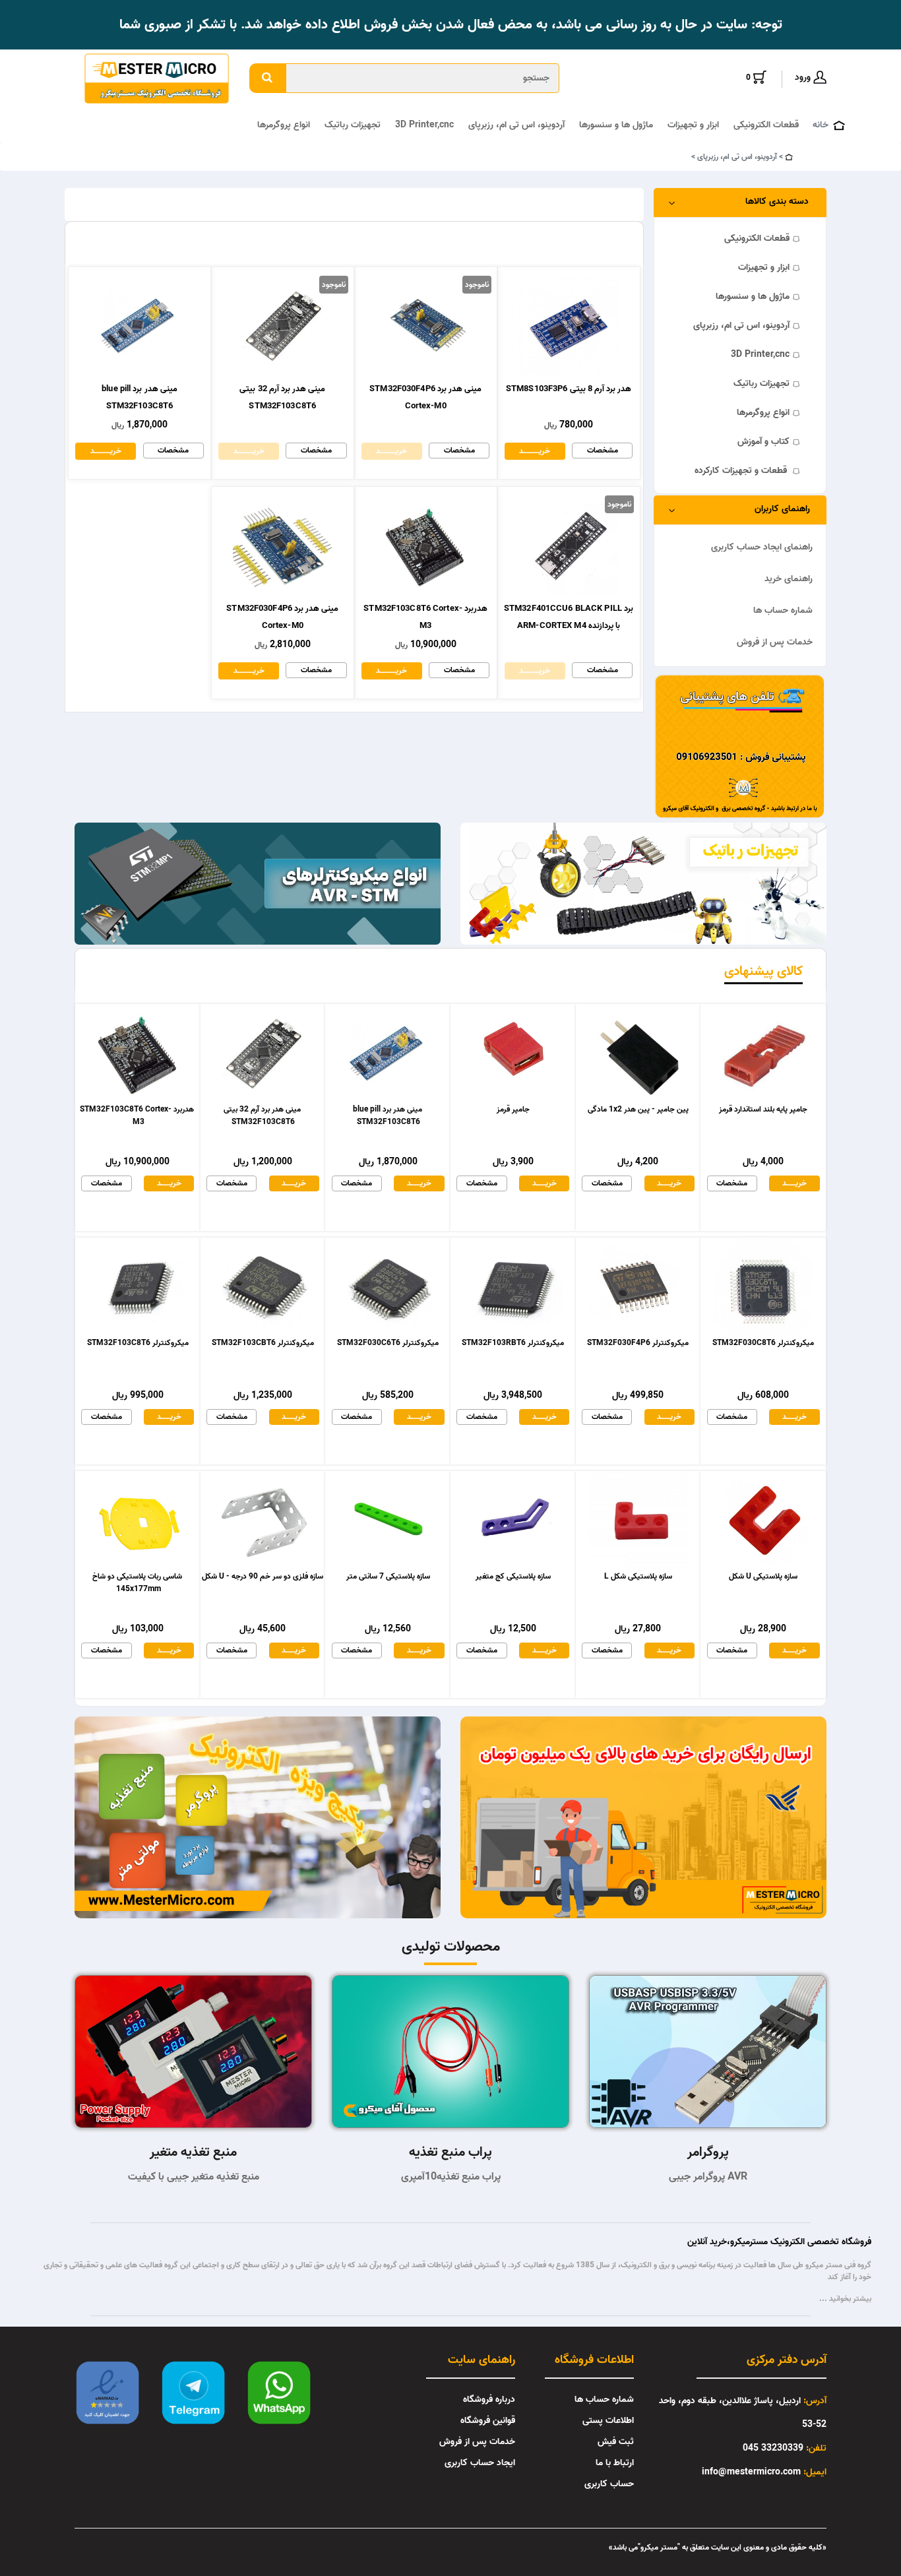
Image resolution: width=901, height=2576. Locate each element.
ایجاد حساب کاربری (480, 2463)
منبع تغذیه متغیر (193, 2152)
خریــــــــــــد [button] (535, 451)
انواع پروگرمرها (284, 125)
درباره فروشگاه (489, 2400)
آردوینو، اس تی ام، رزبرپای (516, 125)
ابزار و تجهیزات (693, 125)
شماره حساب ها (783, 611)
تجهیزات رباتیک (353, 125)
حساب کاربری (609, 2484)
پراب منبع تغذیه (450, 2152)
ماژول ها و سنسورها (616, 125)
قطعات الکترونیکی (766, 125)
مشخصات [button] (603, 450)
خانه (821, 125)
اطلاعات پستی (608, 2421)
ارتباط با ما (615, 2463)
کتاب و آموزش (763, 442)
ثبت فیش (616, 2442)
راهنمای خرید (789, 579)
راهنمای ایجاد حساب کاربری (762, 547)
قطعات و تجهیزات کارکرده (742, 471)
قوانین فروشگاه (488, 2421)
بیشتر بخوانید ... (845, 2299)
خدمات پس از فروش (775, 642)
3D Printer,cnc (424, 125)
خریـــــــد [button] (169, 1183)
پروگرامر (708, 2152)
